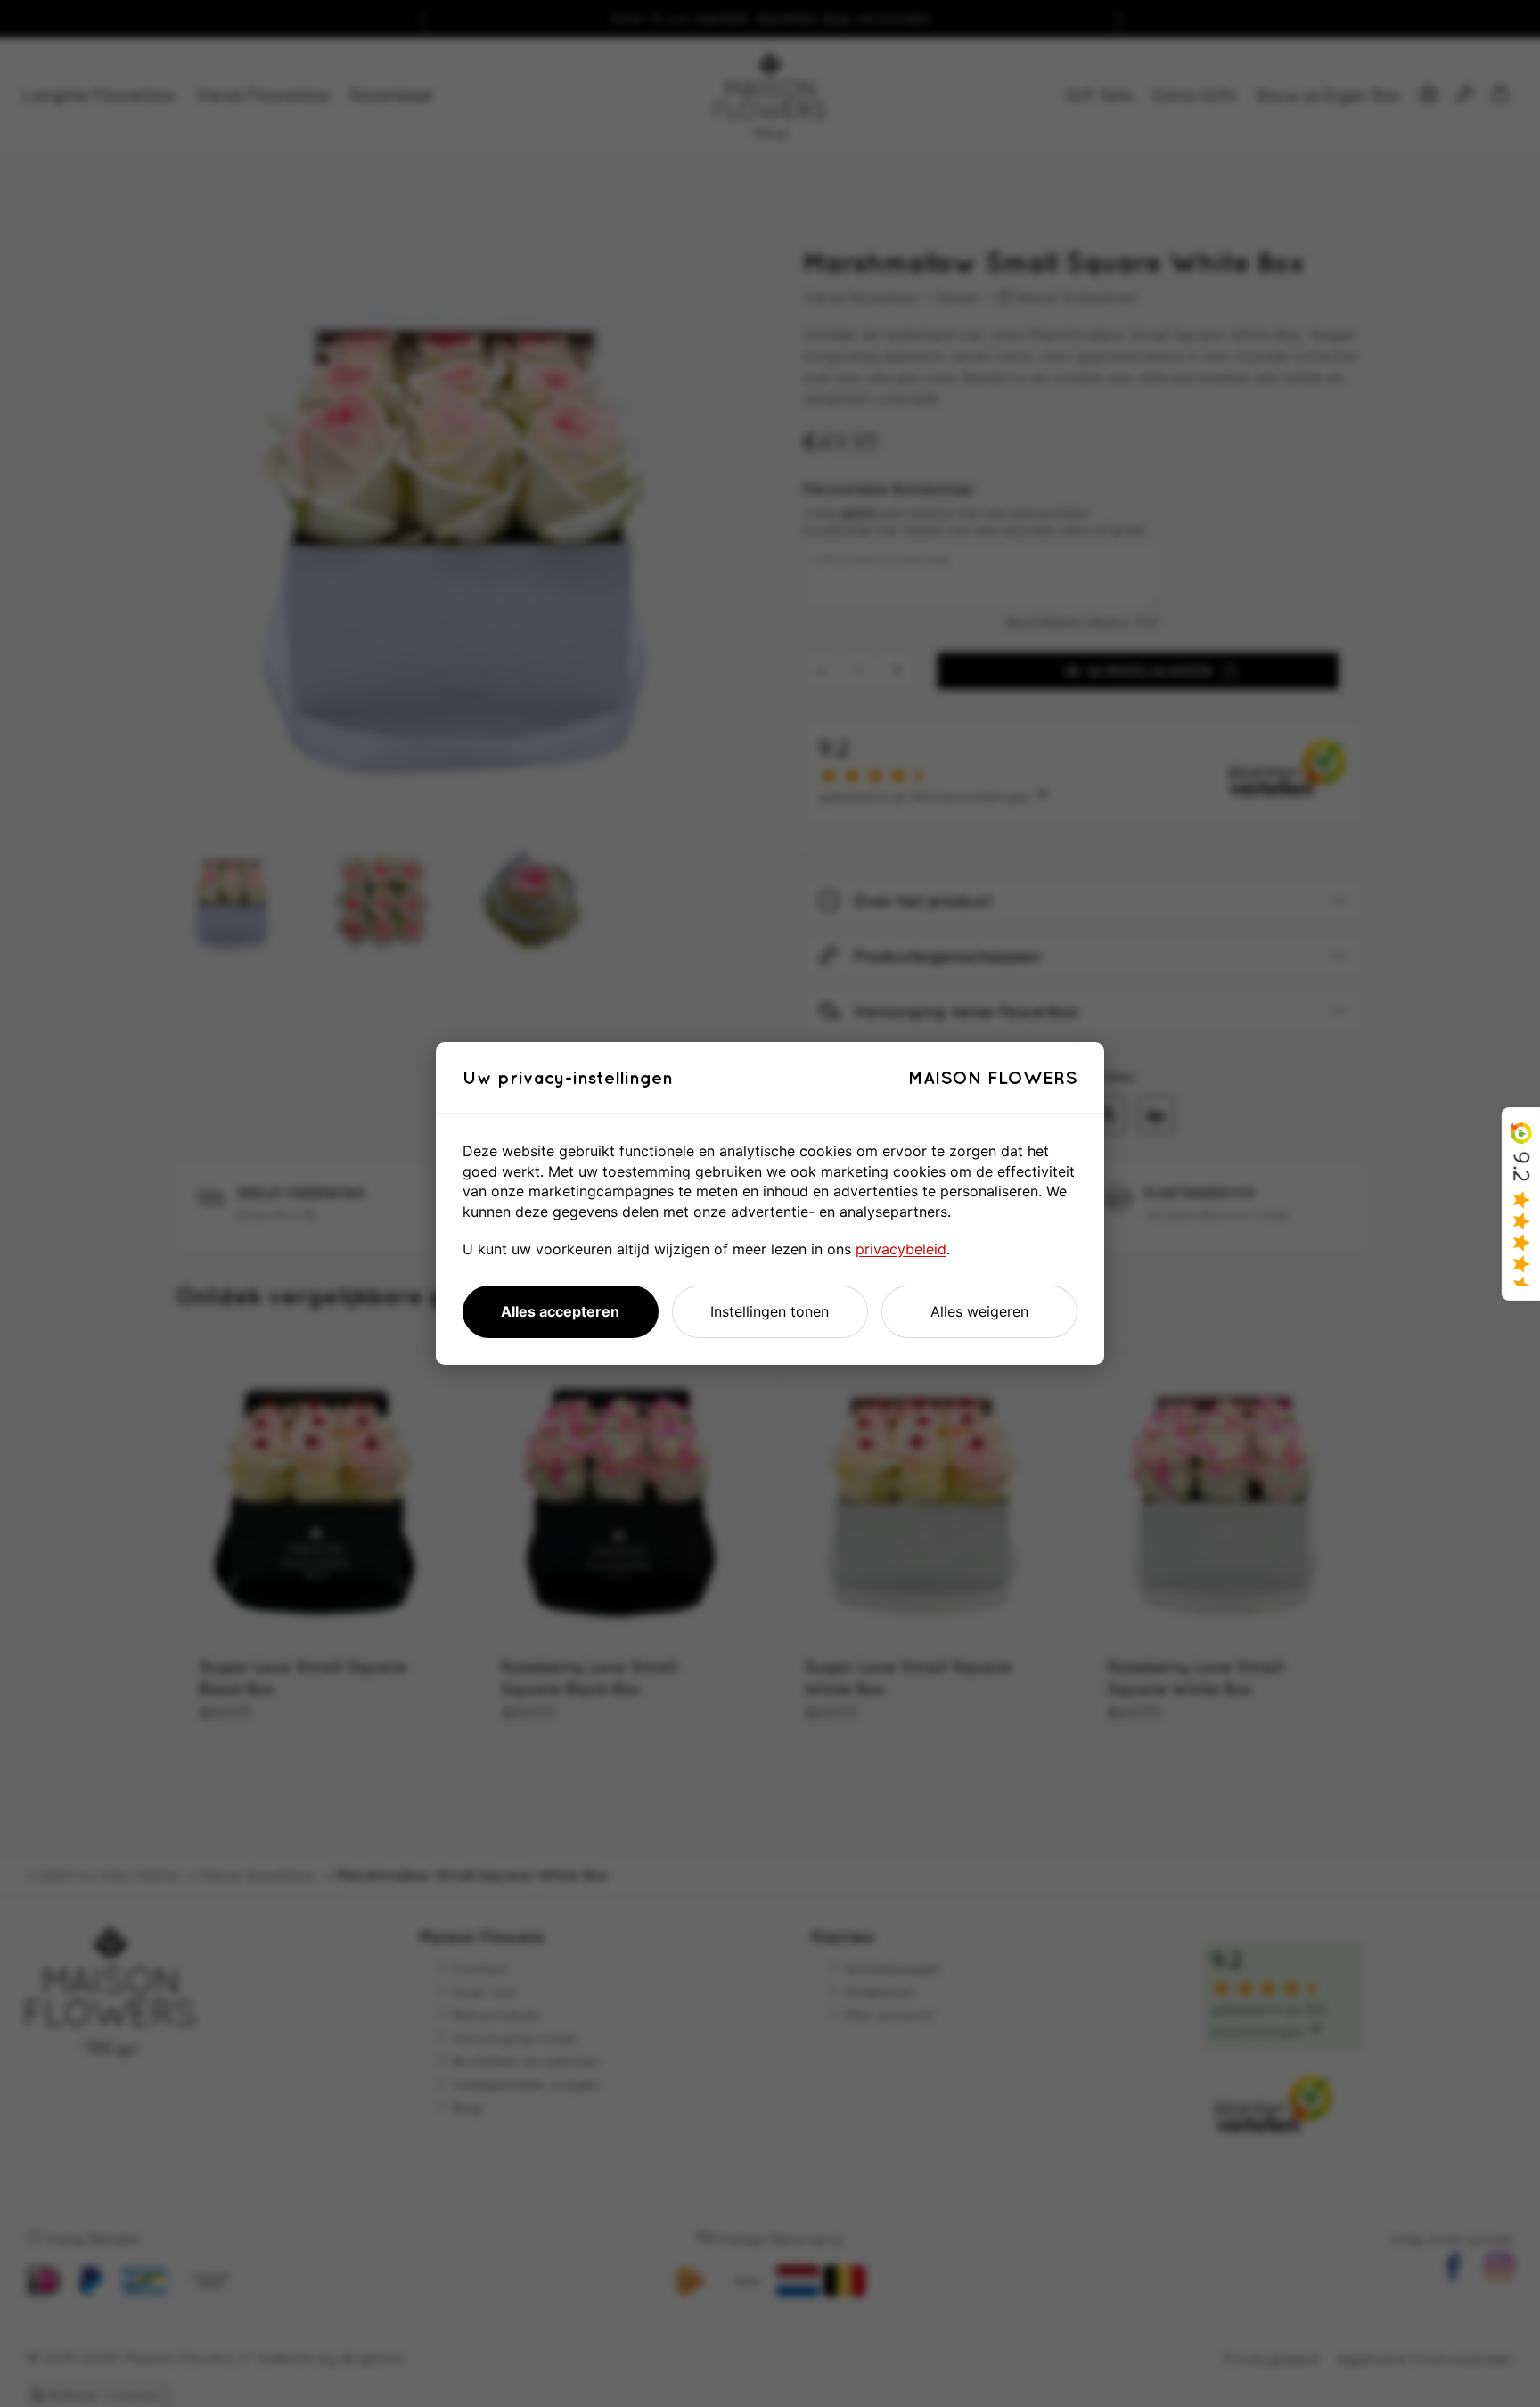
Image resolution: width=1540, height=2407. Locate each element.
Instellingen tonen (770, 1311)
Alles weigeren (979, 1311)
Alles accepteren (560, 1311)
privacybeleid (901, 1249)
